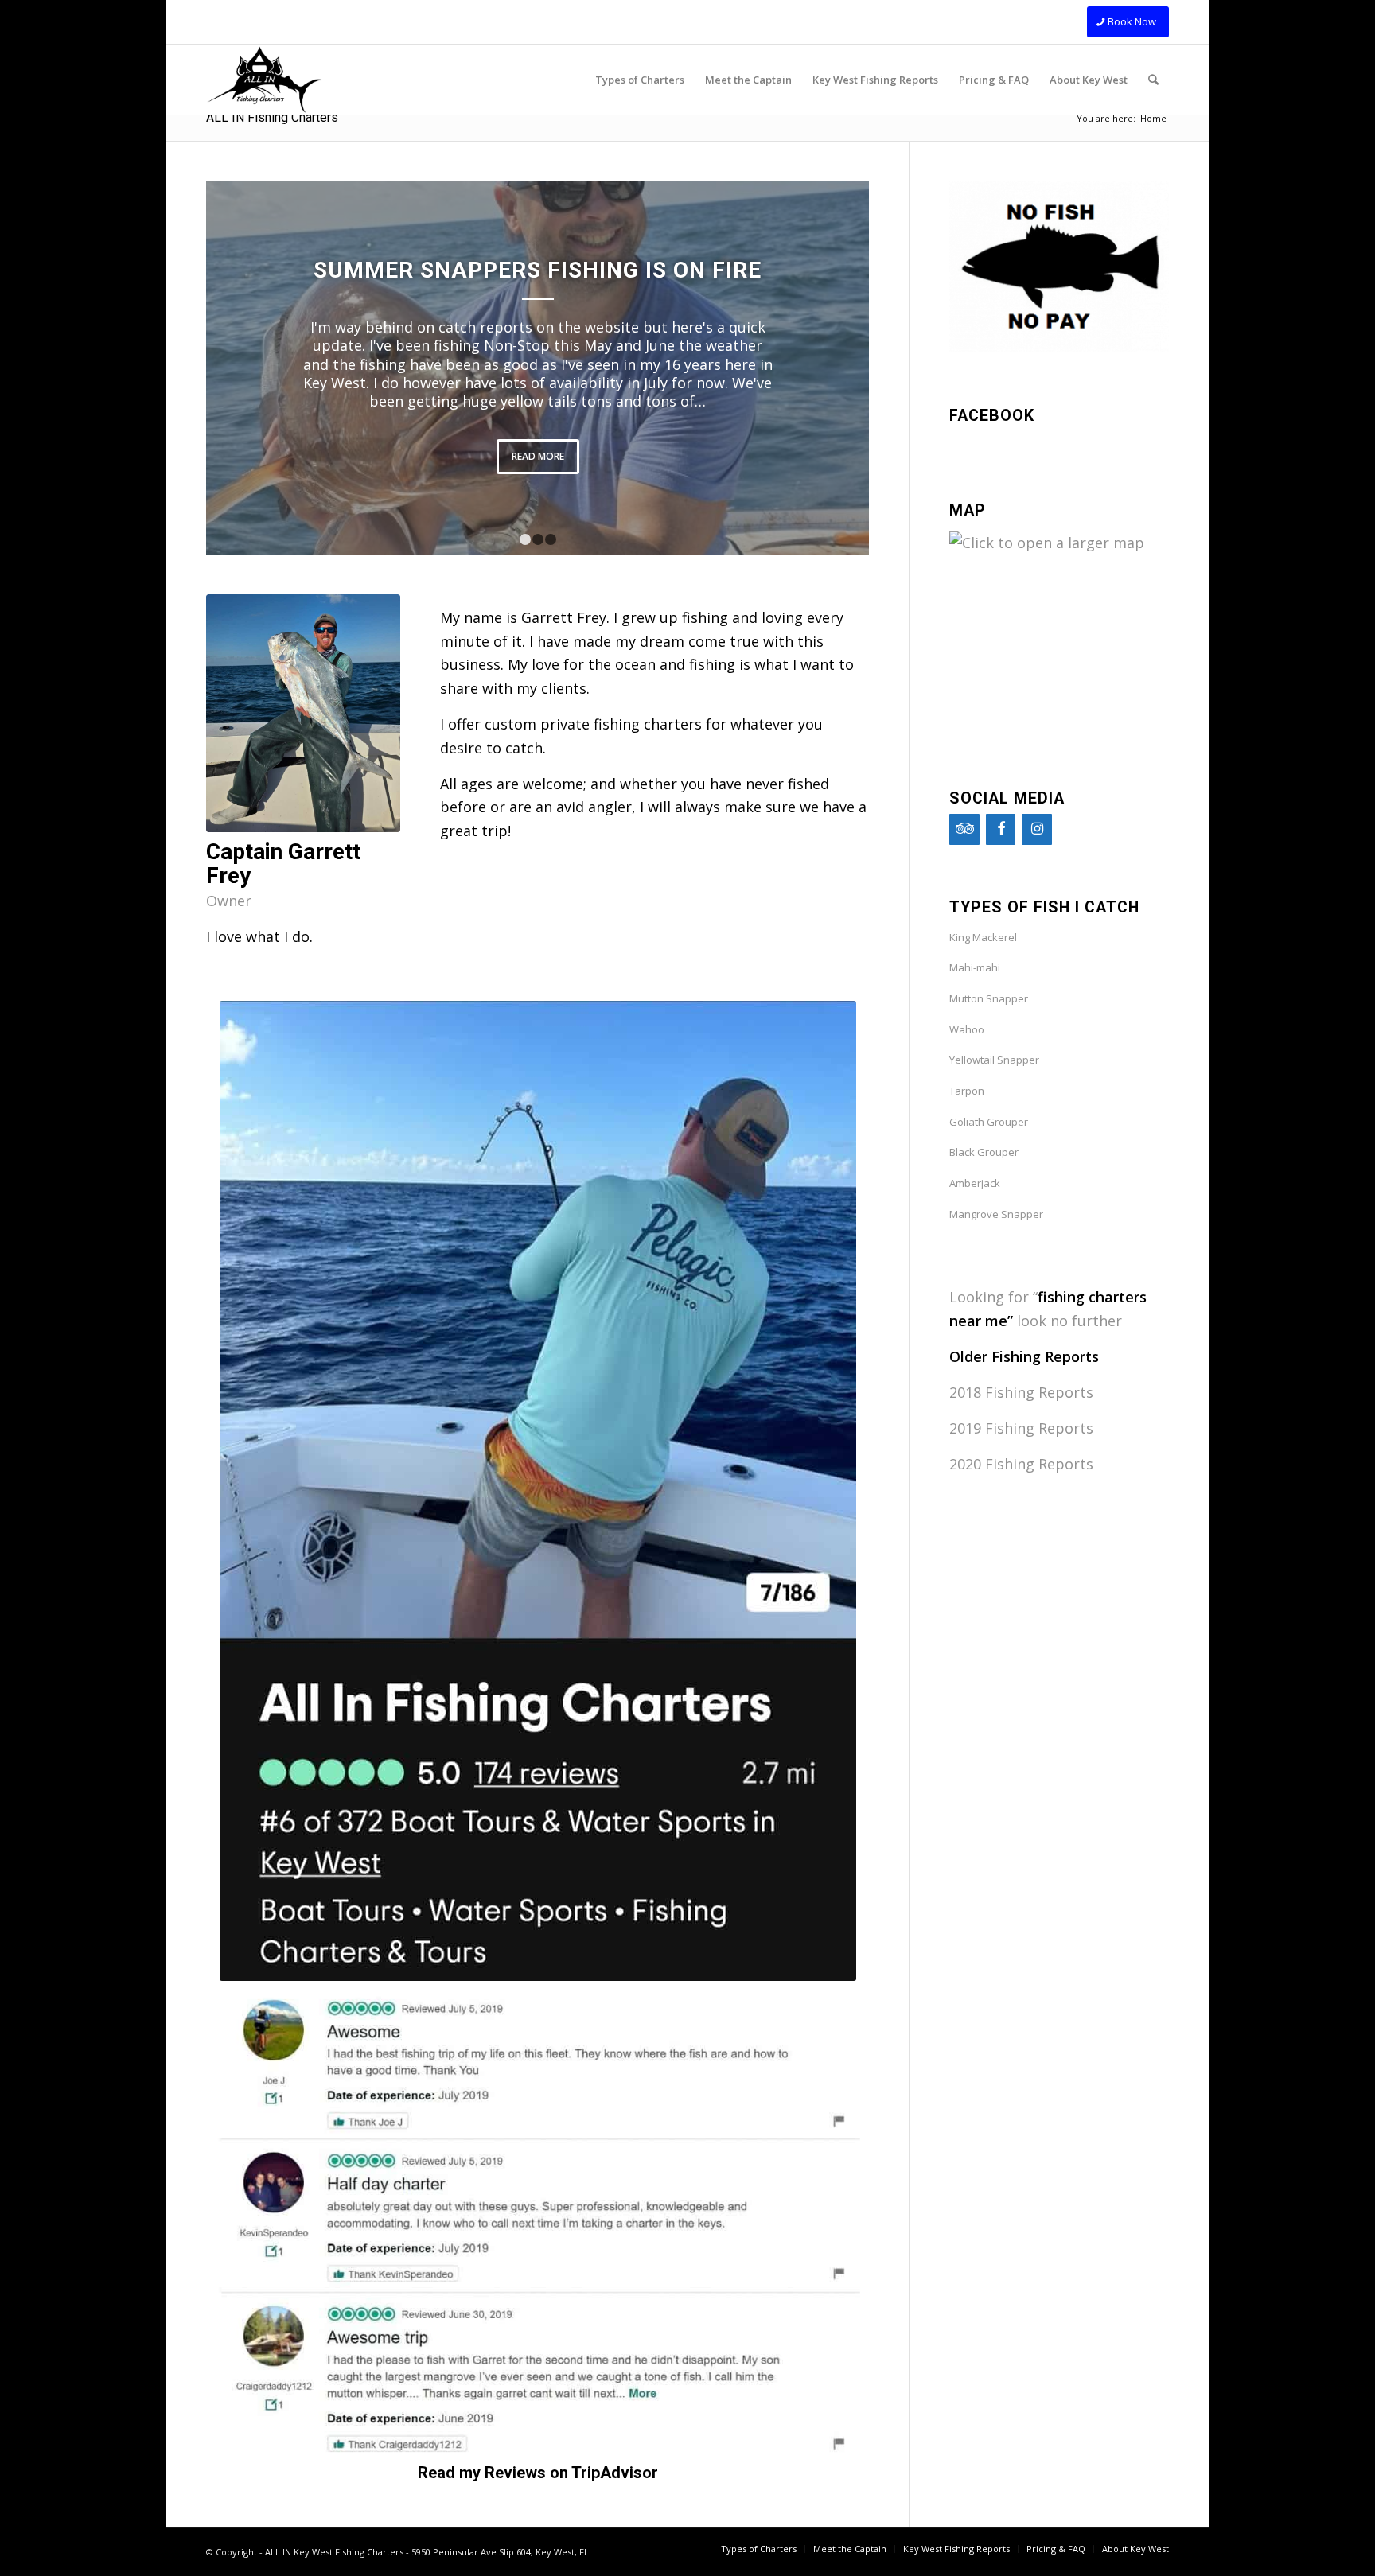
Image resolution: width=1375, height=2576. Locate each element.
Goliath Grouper (989, 1122)
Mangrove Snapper (996, 1214)
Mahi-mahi (975, 967)
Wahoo (967, 1029)
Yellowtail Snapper (994, 1060)
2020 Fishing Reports (1021, 1464)
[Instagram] (1037, 829)
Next (833, 368)
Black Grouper (984, 1152)
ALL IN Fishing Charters (272, 117)
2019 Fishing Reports (1021, 1428)
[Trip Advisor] (964, 829)
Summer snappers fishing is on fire (538, 270)
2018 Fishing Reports (1021, 1392)
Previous (242, 368)
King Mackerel (983, 937)
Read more (538, 456)
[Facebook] (1001, 829)
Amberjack (975, 1183)
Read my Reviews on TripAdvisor (538, 2473)
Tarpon (967, 1091)
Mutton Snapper (989, 998)
